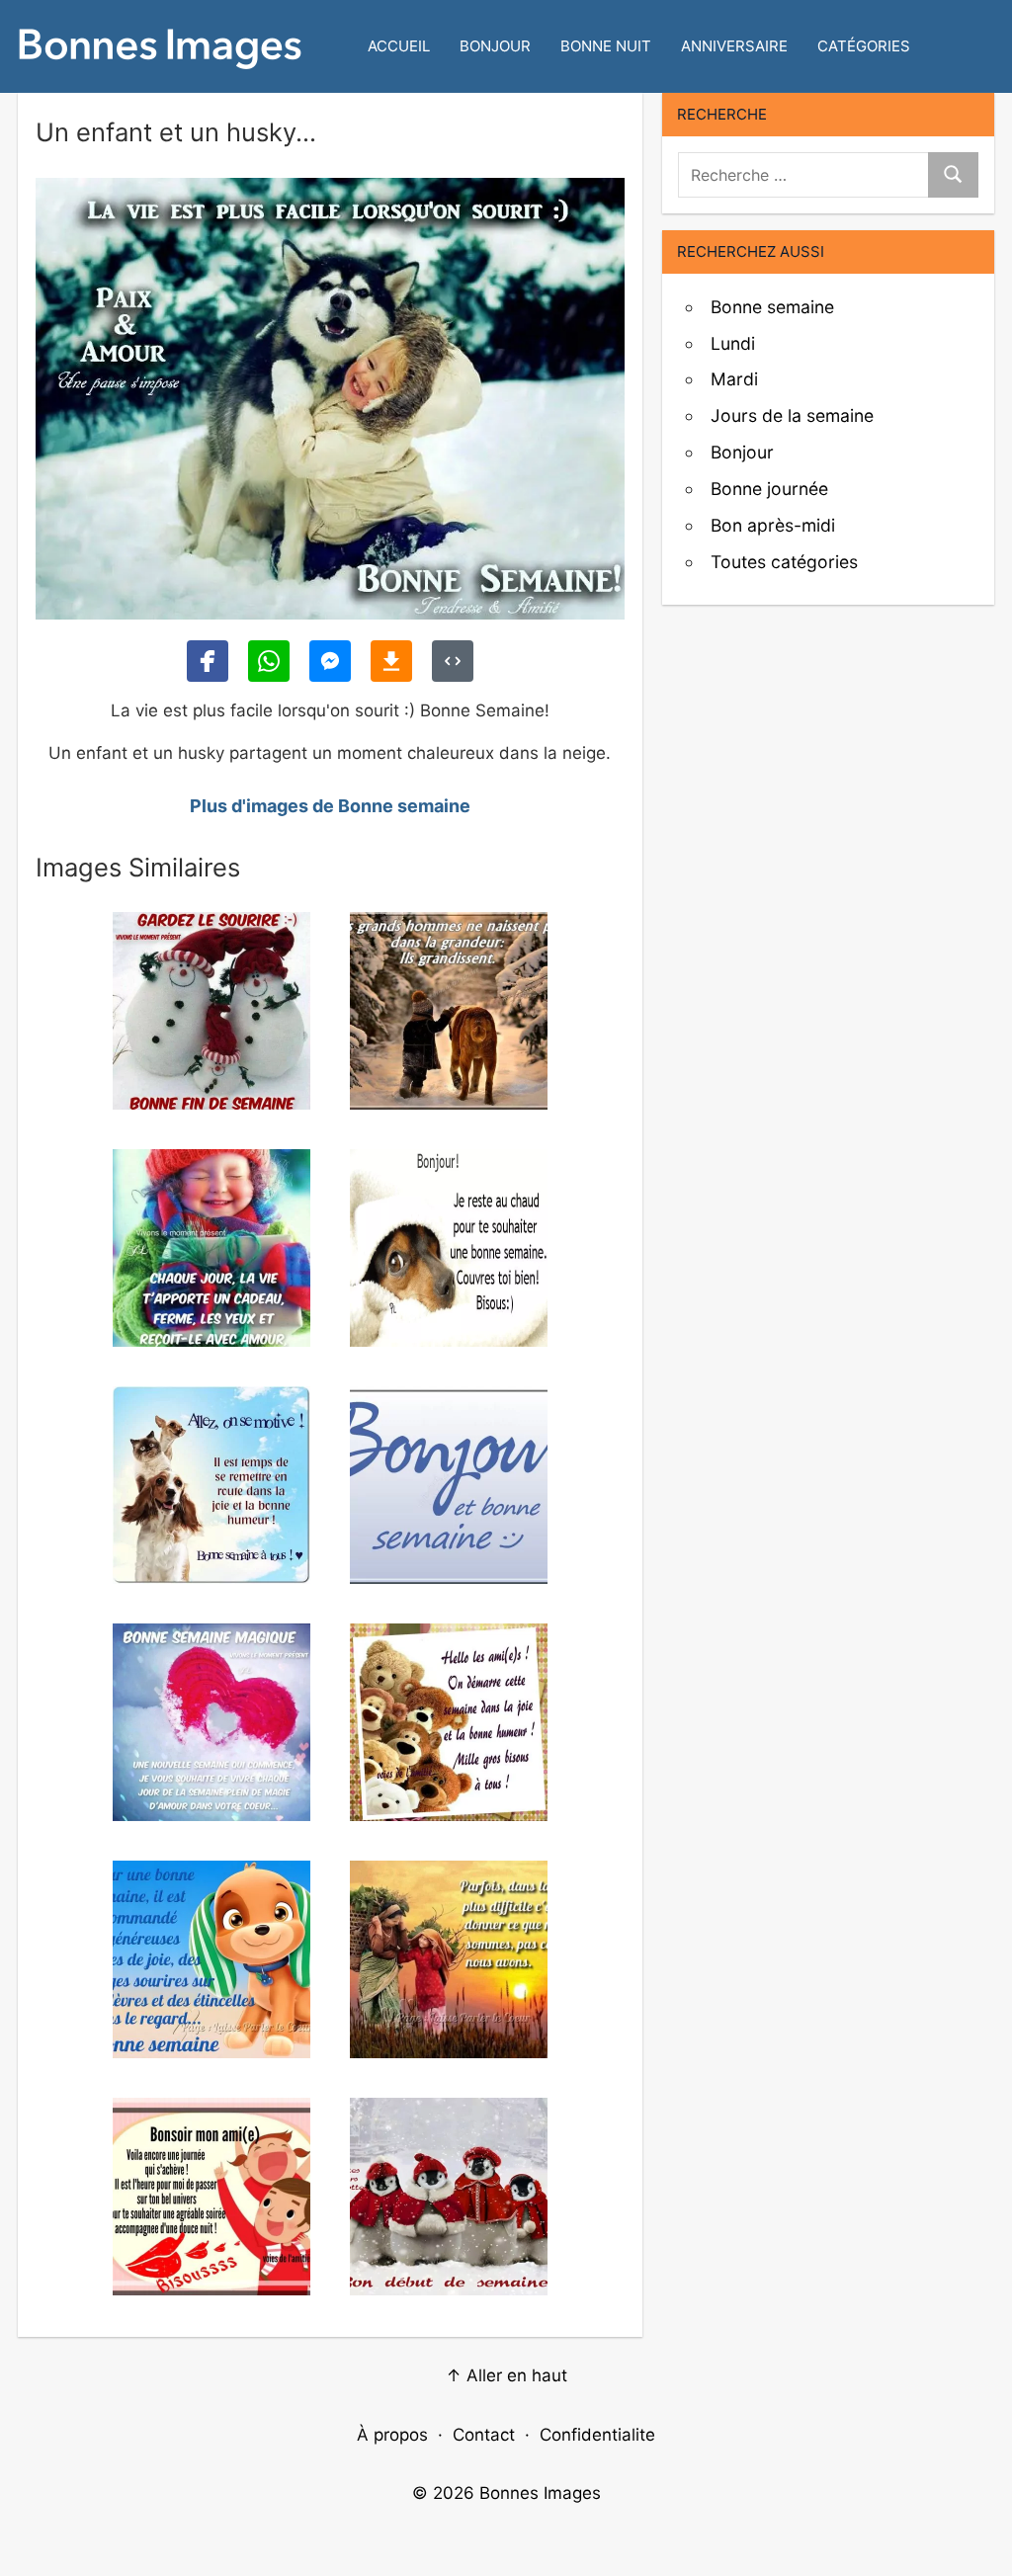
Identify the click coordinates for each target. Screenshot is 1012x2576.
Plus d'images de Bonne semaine (330, 806)
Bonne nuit (606, 46)
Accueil (399, 46)
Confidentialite (597, 2435)
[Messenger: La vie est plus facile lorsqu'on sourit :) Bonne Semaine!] (330, 661)
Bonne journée (769, 489)
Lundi (733, 343)
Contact (484, 2435)
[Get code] (453, 661)
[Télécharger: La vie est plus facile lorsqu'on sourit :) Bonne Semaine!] (391, 661)
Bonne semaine (772, 307)
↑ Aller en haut (506, 2375)
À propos (392, 2435)
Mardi (734, 379)
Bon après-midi (773, 525)
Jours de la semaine (792, 415)
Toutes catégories (784, 562)
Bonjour (495, 46)
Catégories (864, 46)
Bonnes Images (540, 2493)
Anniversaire (734, 46)
